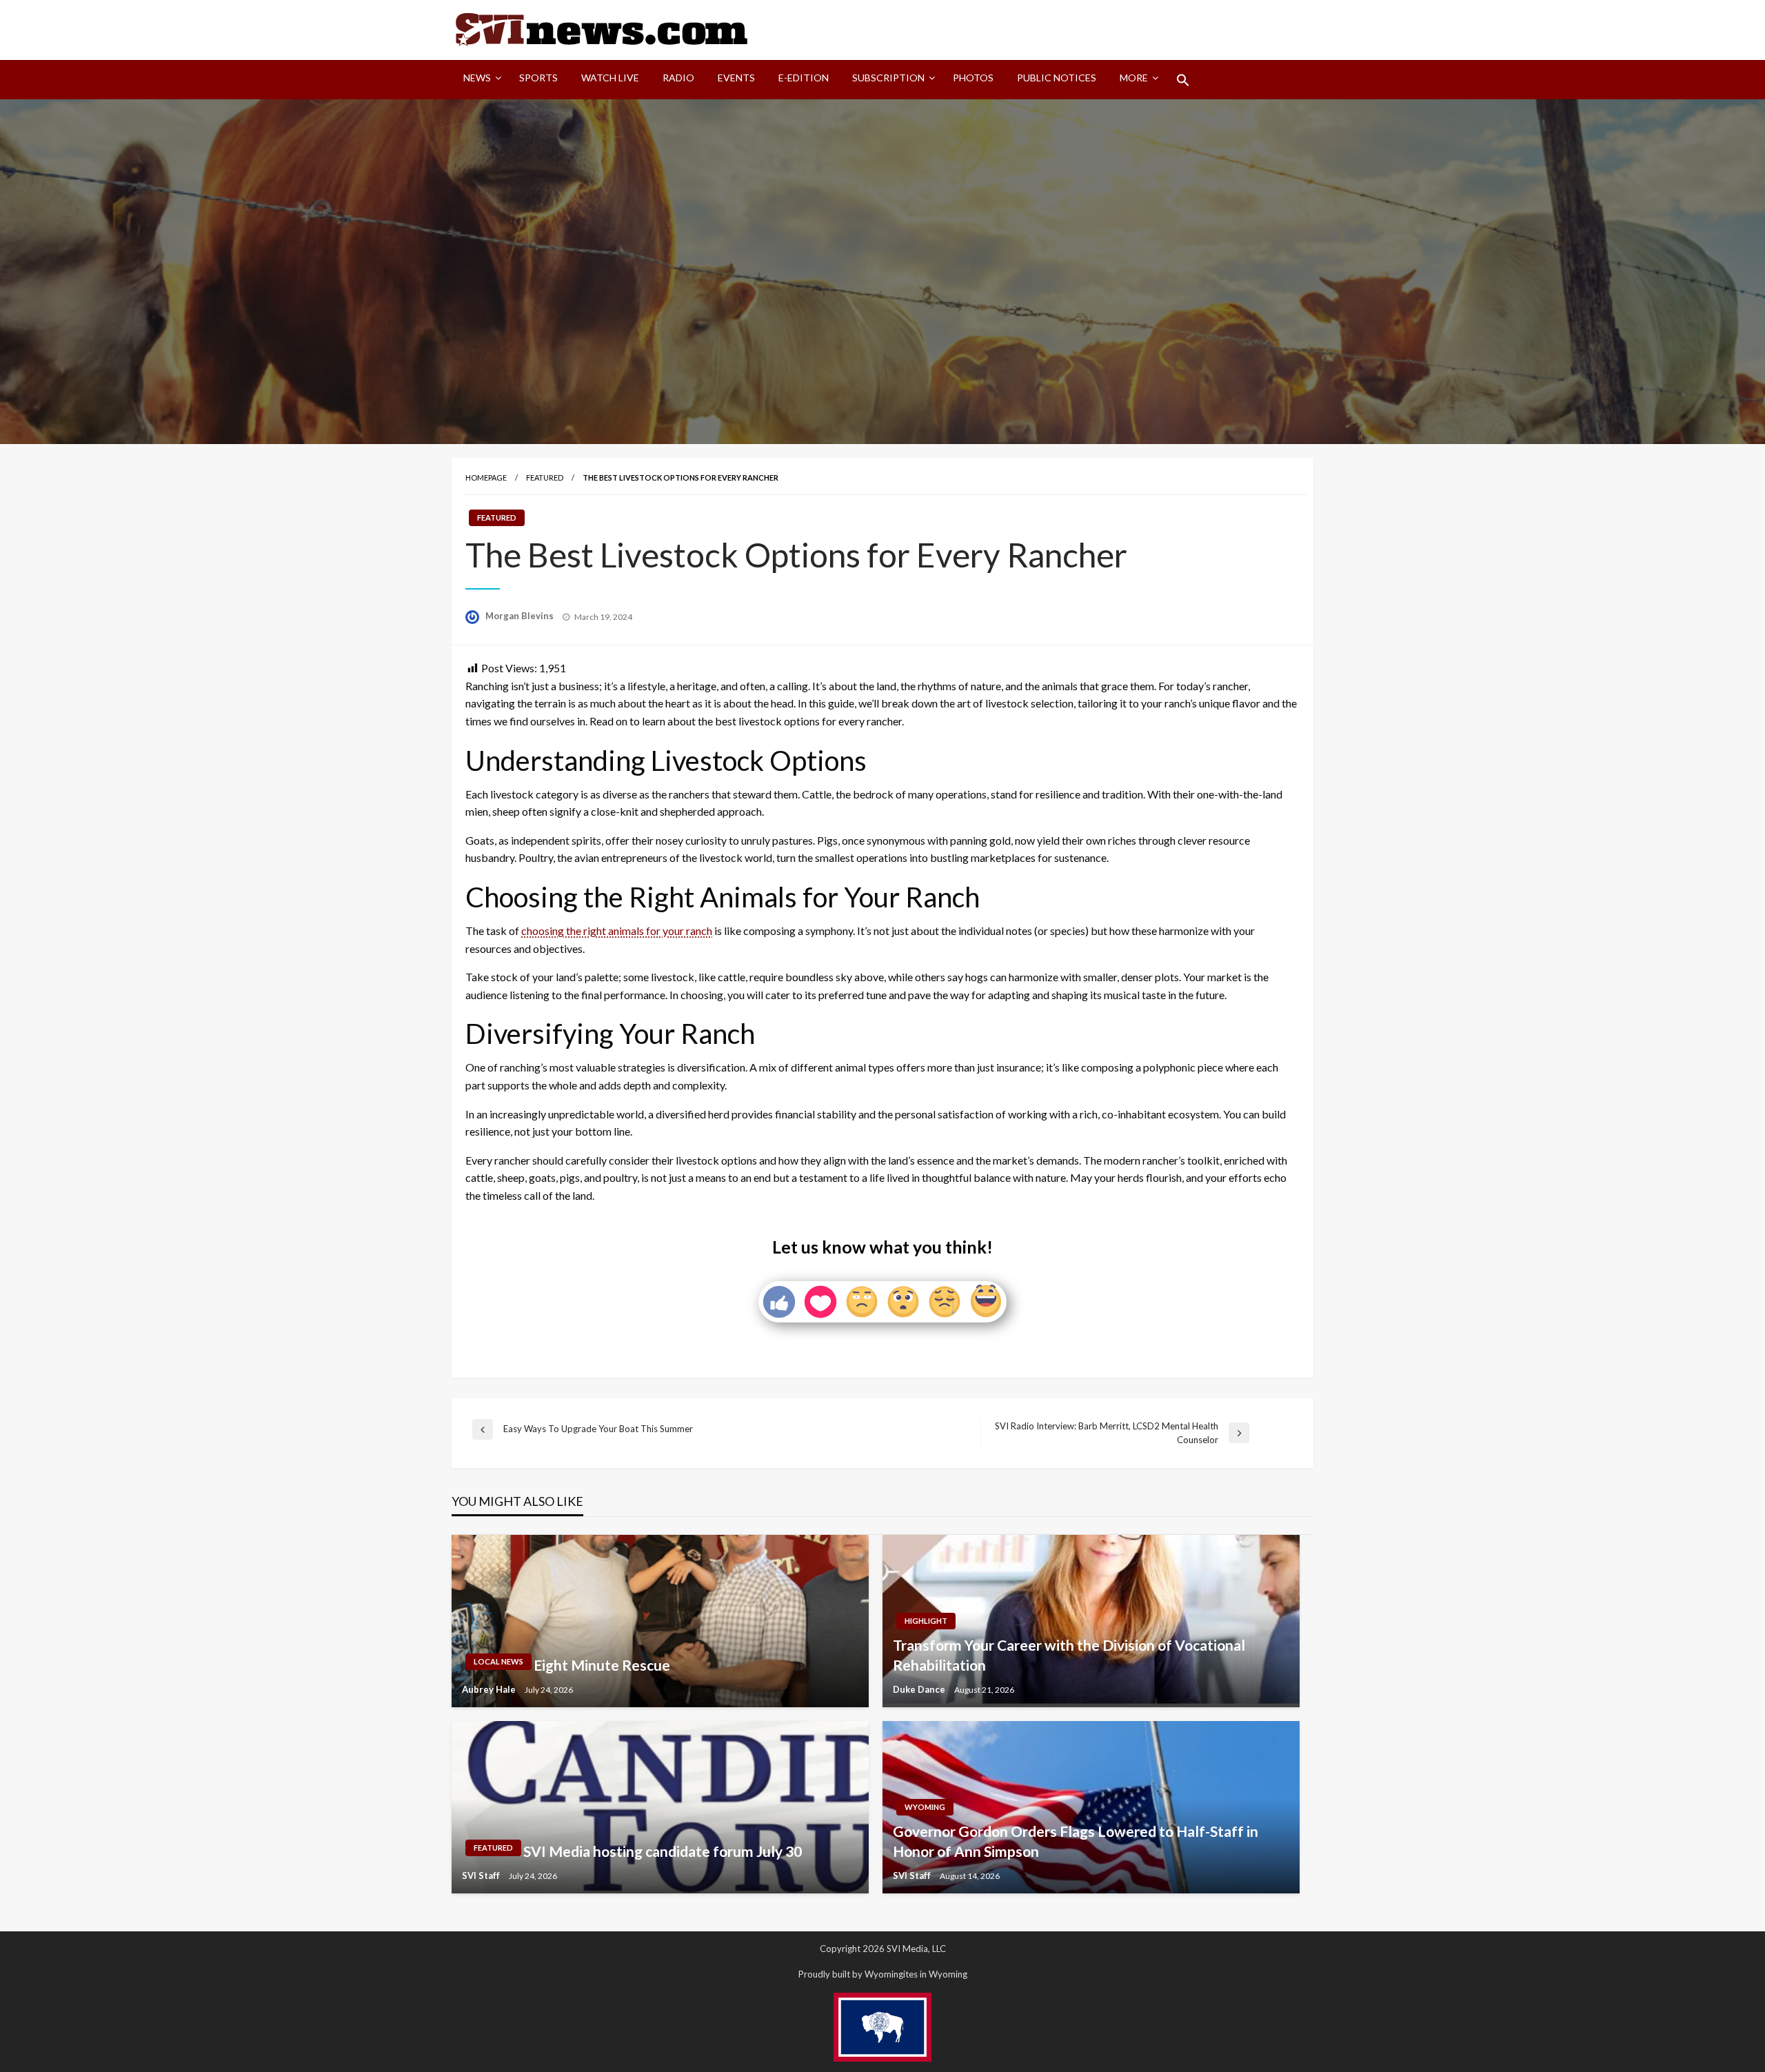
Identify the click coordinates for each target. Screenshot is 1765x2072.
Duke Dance (920, 1689)
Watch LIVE (610, 78)
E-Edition (804, 78)
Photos (973, 78)
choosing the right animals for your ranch (617, 931)
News (477, 78)
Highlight (926, 1621)
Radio (678, 78)
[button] (1183, 80)
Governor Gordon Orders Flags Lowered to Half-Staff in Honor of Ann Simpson (1076, 1841)
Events (736, 78)
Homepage (486, 477)
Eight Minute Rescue (602, 1665)
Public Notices (1057, 78)
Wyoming (925, 1807)
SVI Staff (482, 1875)
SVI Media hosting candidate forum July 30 (663, 1851)
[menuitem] (480, 80)
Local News (498, 1661)
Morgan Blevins (521, 616)
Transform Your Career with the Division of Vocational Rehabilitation (1069, 1655)
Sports (538, 78)
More (1134, 78)
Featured (545, 477)
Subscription (888, 78)
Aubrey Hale (490, 1689)
